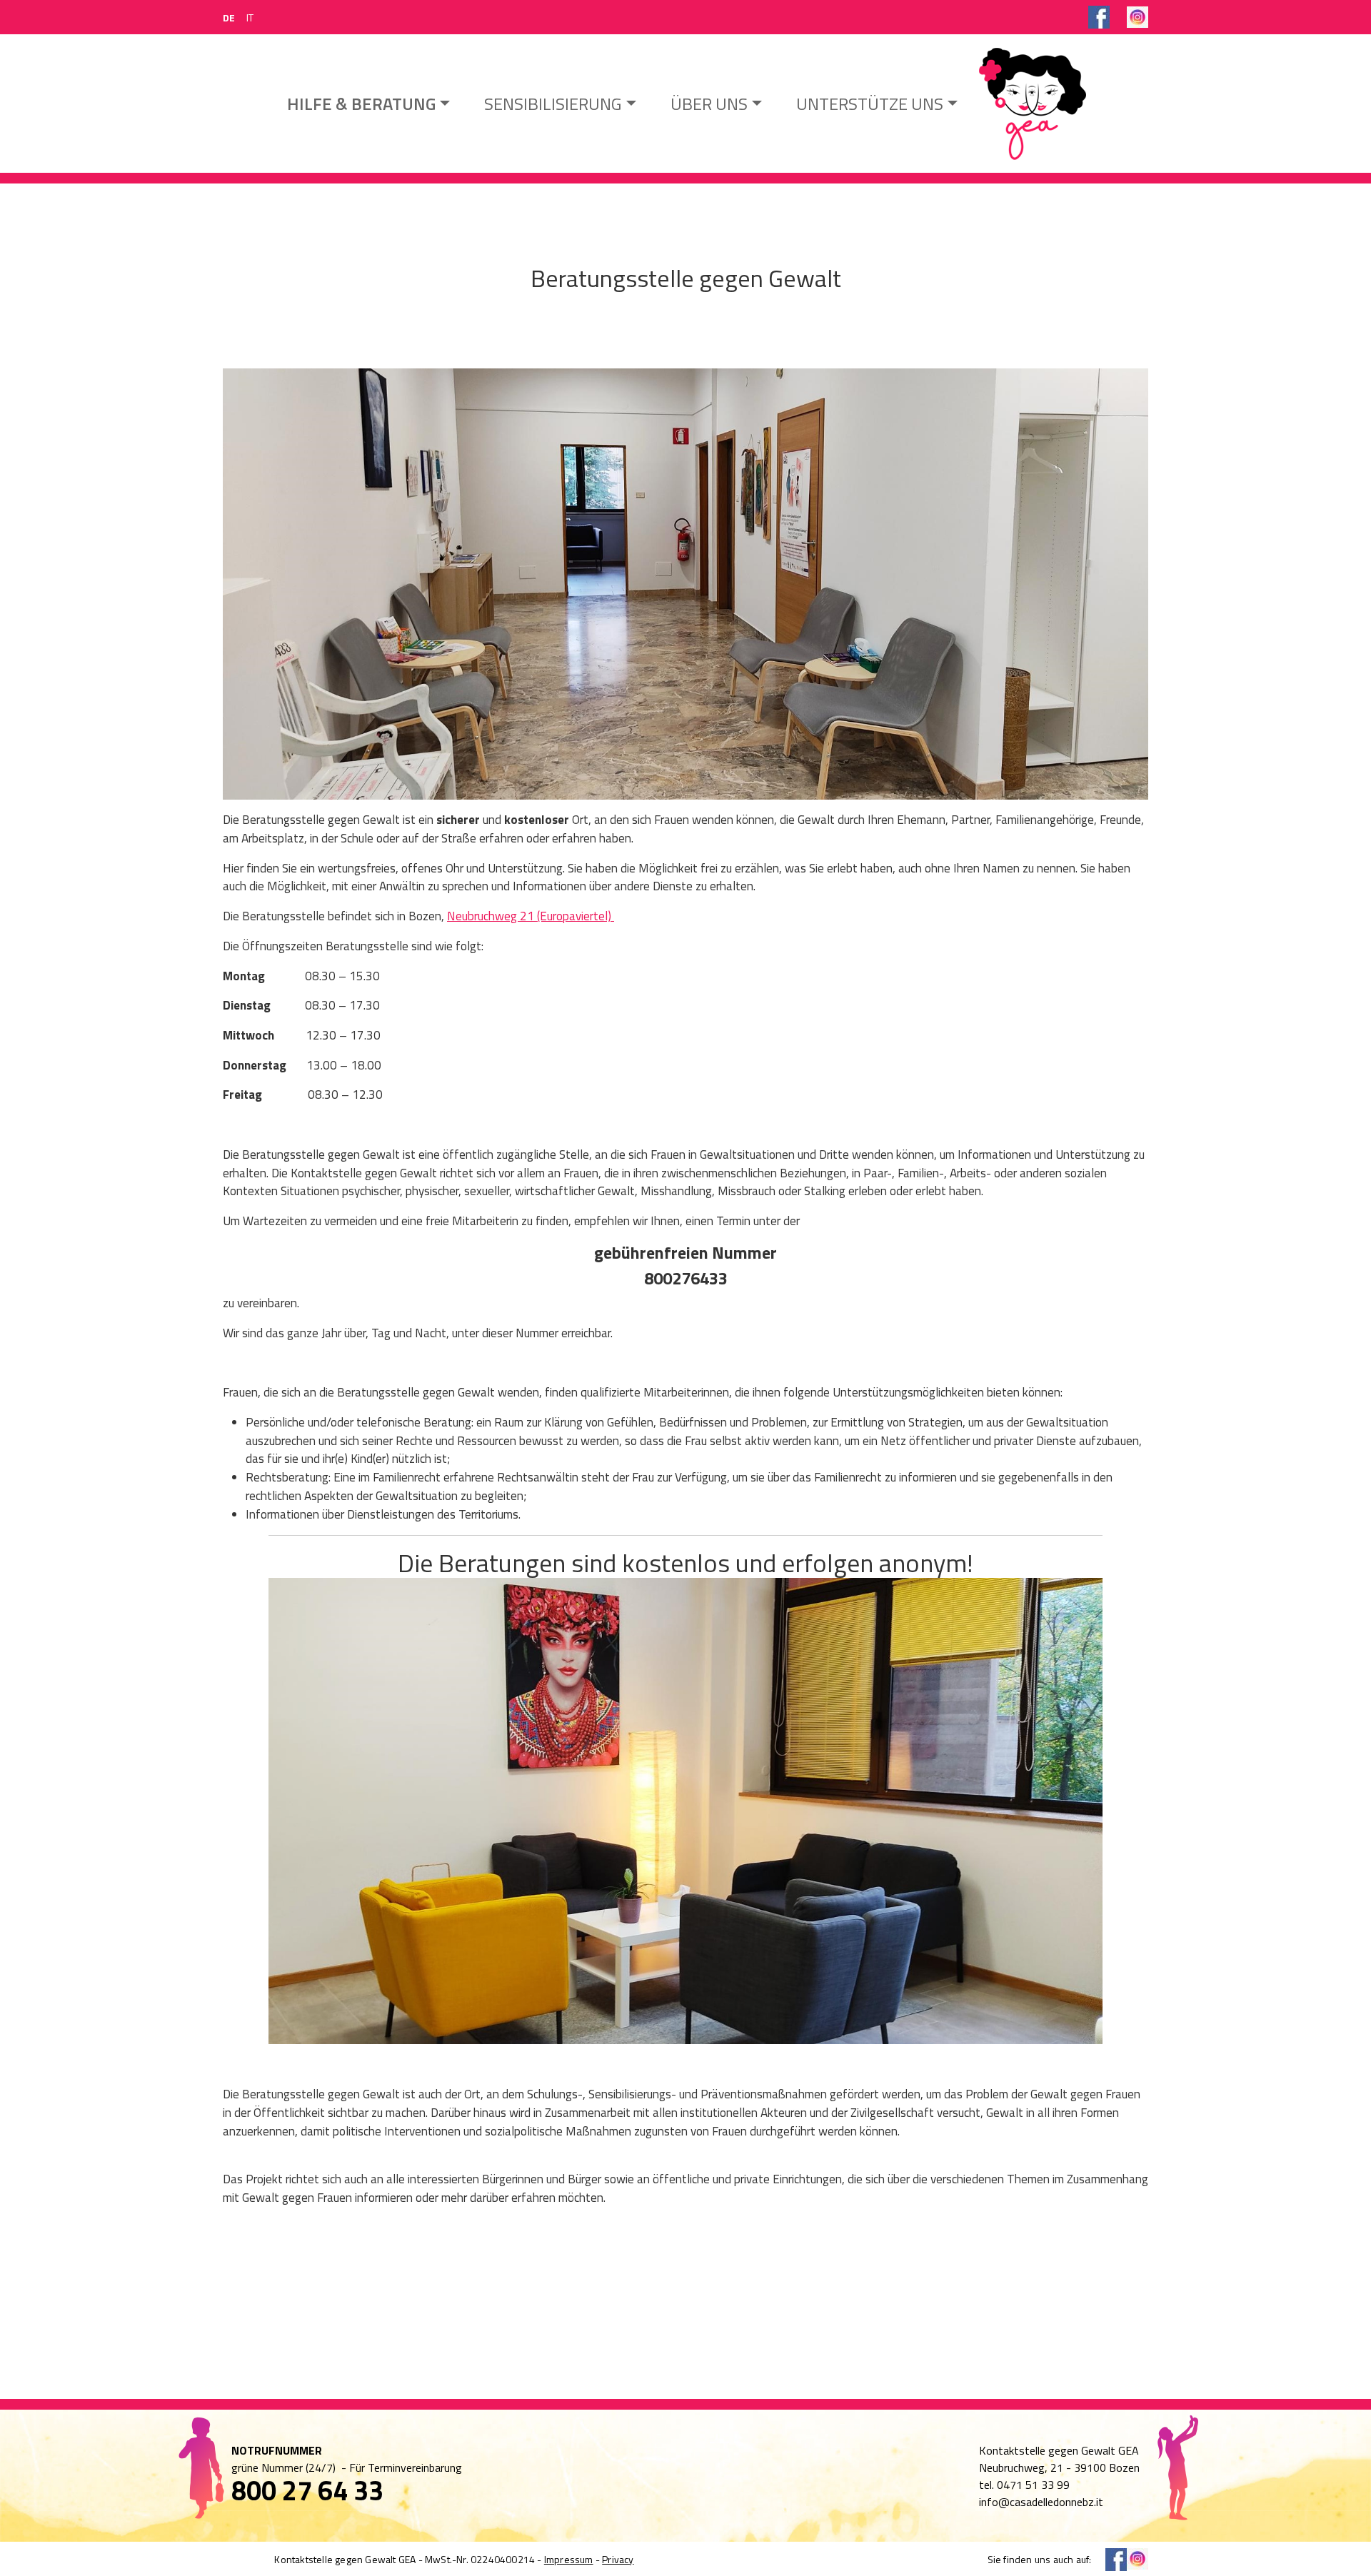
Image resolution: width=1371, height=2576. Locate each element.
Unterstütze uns (870, 104)
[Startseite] (1032, 104)
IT (250, 17)
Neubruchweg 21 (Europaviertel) (531, 916)
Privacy (618, 2559)
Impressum (569, 2559)
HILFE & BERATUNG (361, 104)
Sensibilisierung (553, 104)
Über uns (709, 104)
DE (229, 17)
